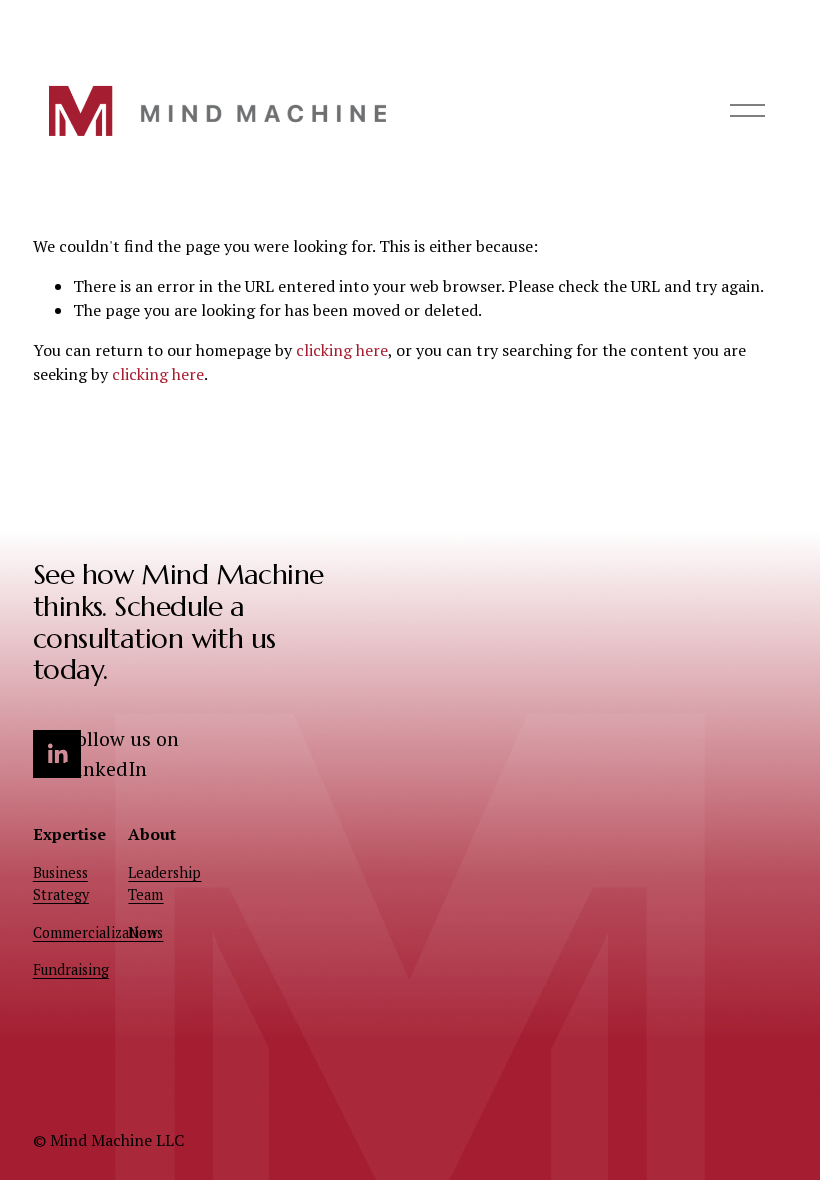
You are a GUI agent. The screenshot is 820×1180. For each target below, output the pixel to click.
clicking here (342, 350)
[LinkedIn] (57, 754)
